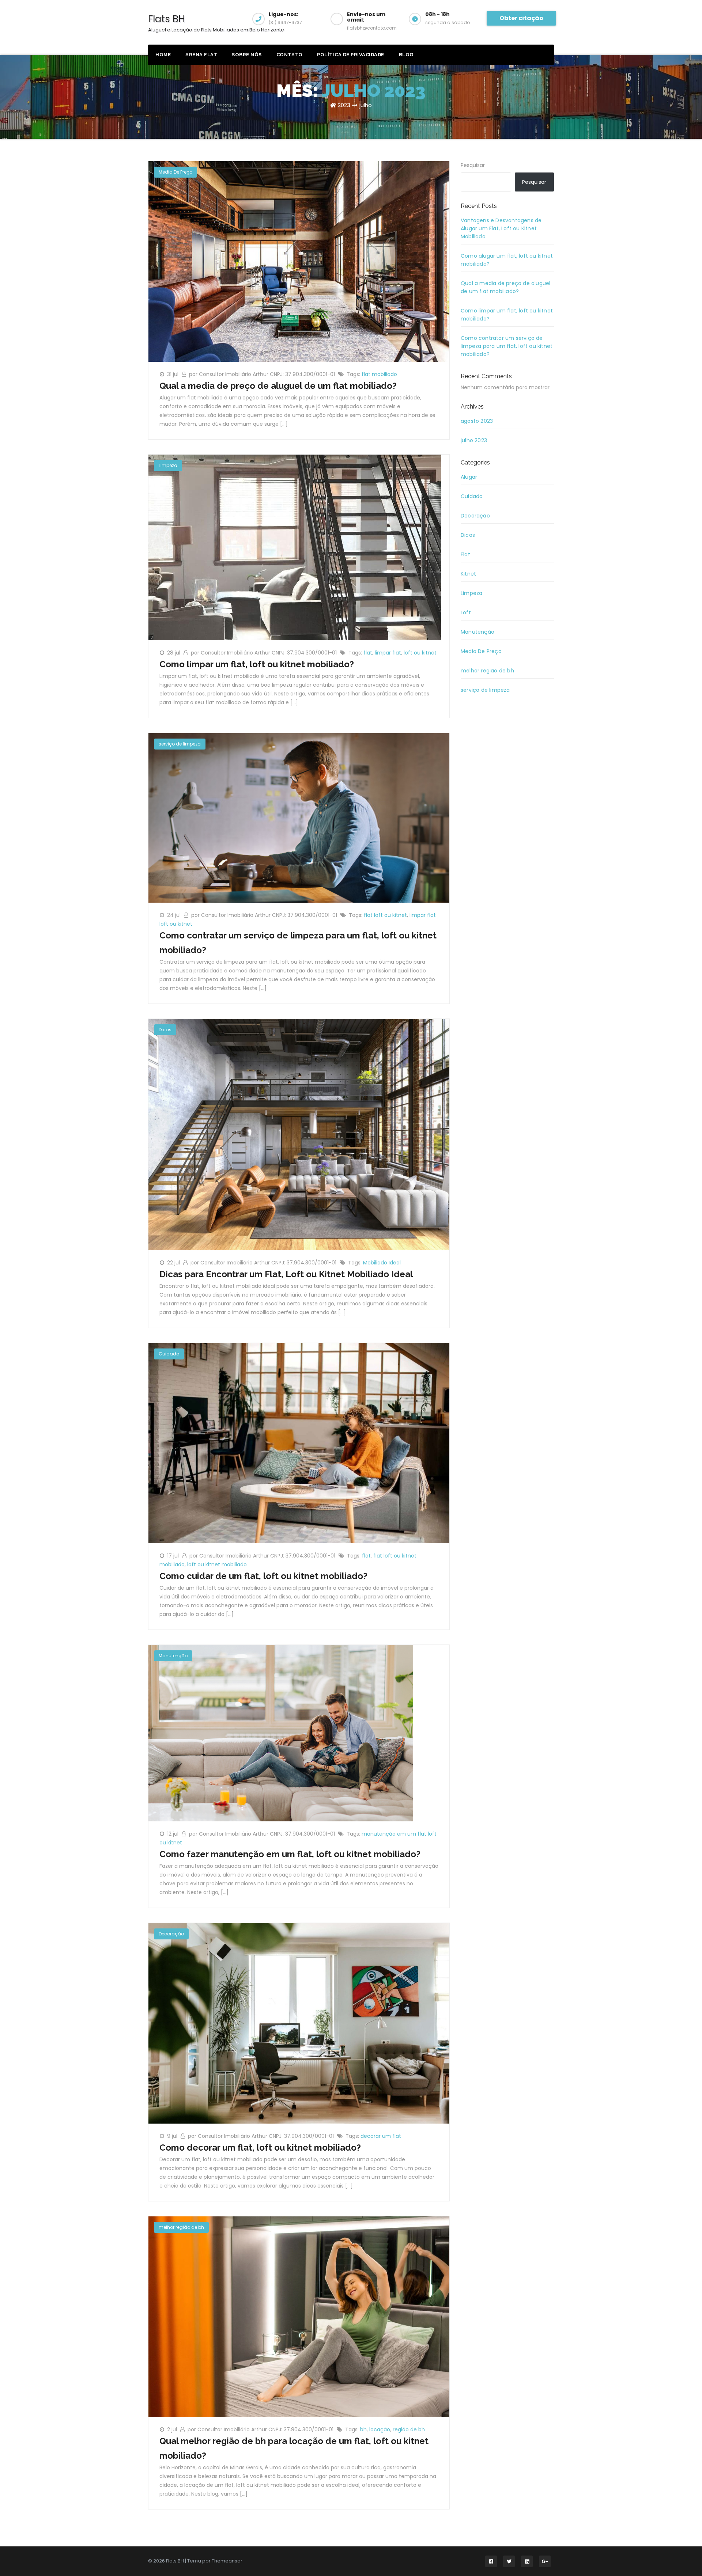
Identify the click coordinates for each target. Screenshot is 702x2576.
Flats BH (216, 23)
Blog (406, 55)
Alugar (469, 477)
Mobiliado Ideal (382, 1263)
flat (368, 653)
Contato (290, 55)
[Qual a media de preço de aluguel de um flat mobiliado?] (299, 261)
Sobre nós (247, 55)
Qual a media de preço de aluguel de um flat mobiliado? (278, 386)
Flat (465, 554)
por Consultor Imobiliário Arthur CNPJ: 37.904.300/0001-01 (263, 374)
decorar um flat (381, 2136)
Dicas (165, 1030)
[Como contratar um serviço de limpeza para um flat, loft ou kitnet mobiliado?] (299, 817)
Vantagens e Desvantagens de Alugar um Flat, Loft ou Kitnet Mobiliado (501, 228)
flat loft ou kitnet (385, 915)
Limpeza (168, 465)
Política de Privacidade (351, 55)
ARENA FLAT (201, 55)
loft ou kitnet (420, 653)
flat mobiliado (379, 374)
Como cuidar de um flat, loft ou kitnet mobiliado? (263, 1576)
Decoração (171, 1934)
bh (363, 2429)
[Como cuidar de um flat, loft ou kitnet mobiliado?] (299, 1443)
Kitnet (468, 574)
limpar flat (388, 653)
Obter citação (521, 18)
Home (163, 55)
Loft (466, 612)
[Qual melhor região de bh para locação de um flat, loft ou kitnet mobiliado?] (299, 2316)
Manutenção (173, 1656)
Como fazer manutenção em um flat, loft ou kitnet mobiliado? (290, 1854)
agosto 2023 (477, 421)
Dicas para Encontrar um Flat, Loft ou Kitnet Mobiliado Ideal (286, 1274)
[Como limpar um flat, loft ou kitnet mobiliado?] (295, 547)
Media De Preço (175, 172)
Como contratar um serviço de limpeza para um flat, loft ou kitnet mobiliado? (507, 346)
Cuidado (169, 1354)
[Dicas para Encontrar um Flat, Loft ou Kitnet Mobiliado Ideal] (299, 1134)
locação (380, 2429)
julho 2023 (474, 440)
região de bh (409, 2429)
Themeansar (227, 2561)
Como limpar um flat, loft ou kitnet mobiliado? (257, 664)
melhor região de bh (181, 2227)
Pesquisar (473, 165)
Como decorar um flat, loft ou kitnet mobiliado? (260, 2148)
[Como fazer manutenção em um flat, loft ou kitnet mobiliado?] (281, 1733)
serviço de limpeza (180, 744)
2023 (344, 105)
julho (366, 105)
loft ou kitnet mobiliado (217, 1564)
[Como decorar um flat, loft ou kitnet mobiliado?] (299, 2023)
